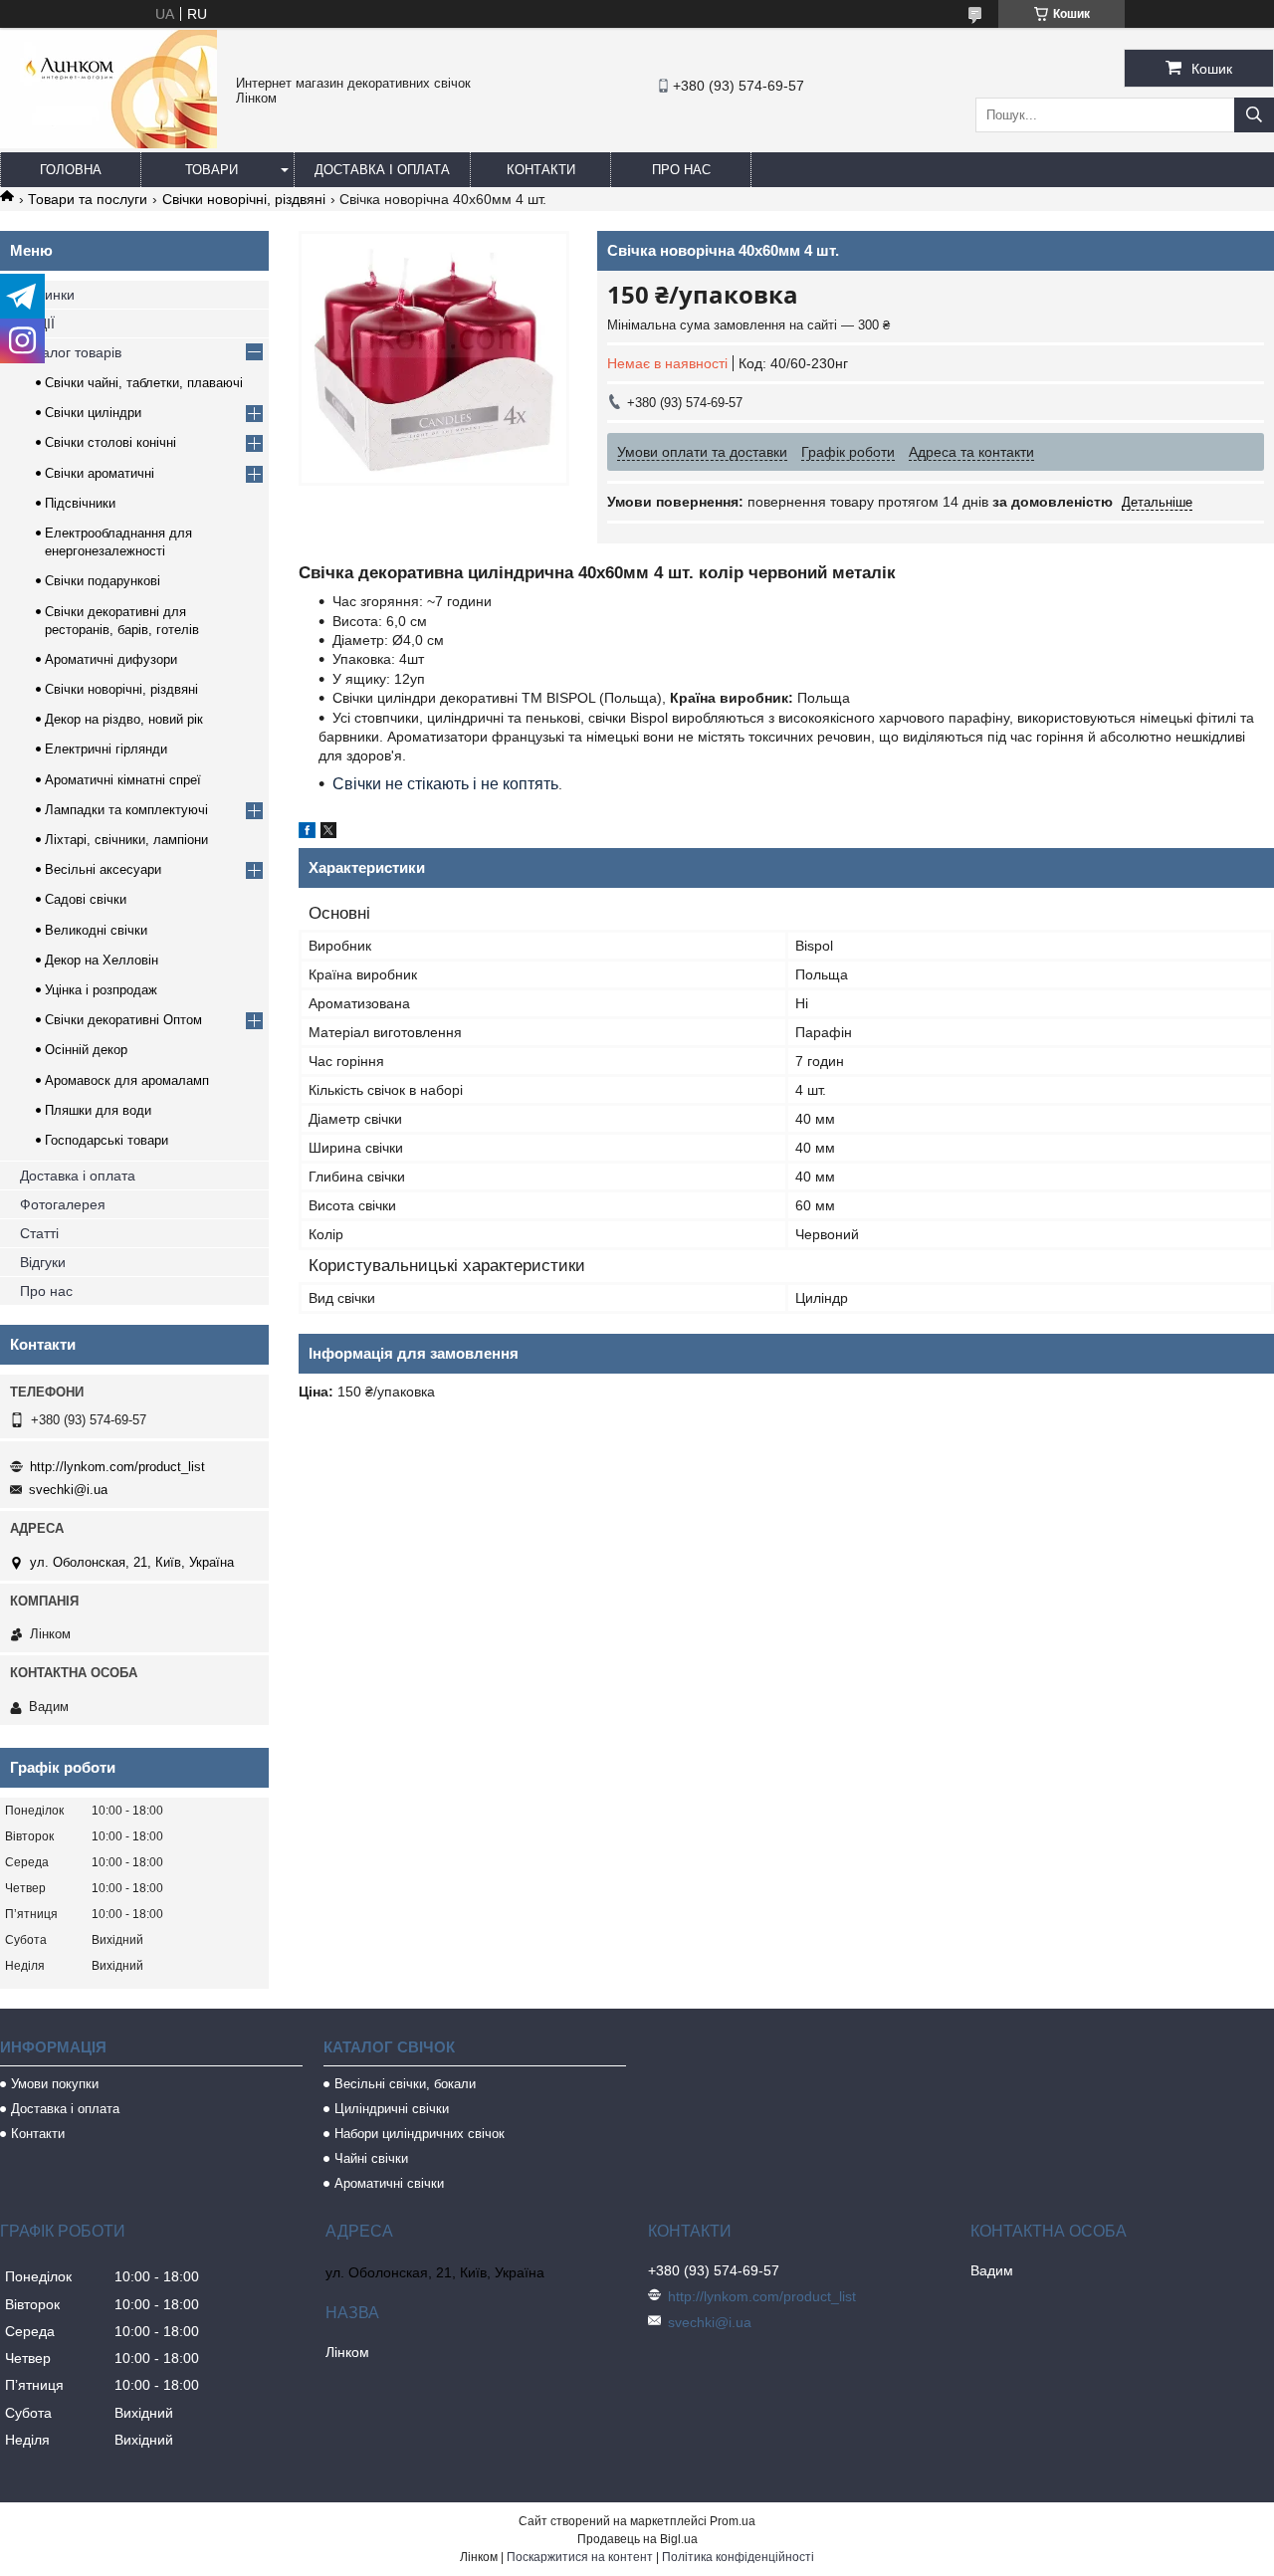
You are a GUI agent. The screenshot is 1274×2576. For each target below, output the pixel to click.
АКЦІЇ (37, 323)
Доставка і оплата (382, 170)
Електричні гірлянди (106, 749)
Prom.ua (733, 2521)
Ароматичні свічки (389, 2183)
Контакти (541, 170)
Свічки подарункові (103, 581)
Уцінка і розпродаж (101, 990)
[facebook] (307, 833)
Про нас (681, 170)
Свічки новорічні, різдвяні (244, 199)
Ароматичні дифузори (111, 659)
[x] (328, 833)
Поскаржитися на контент (580, 2557)
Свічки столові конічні (110, 442)
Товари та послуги (88, 199)
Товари (212, 170)
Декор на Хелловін (102, 960)
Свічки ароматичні (100, 473)
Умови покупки (55, 2084)
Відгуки (43, 1262)
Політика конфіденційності (738, 2557)
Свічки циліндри (93, 413)
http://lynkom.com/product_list (117, 1467)
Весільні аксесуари (103, 869)
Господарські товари (106, 1140)
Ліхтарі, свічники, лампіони (126, 840)
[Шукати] (1254, 115)
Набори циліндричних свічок (420, 2134)
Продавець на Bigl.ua (637, 2539)
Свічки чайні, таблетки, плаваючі (144, 383)
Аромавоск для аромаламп (127, 1080)
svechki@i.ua (68, 1490)
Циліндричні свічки (392, 2109)
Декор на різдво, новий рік (124, 719)
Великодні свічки (96, 930)
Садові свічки (86, 899)
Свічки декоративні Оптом (123, 1020)
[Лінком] (108, 143)
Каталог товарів (71, 352)
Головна (71, 170)
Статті (39, 1233)
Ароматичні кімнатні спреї (123, 780)
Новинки (47, 295)
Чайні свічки (371, 2158)
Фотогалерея (63, 1204)
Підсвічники (80, 503)
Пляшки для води (98, 1110)
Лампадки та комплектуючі (126, 810)
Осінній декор (86, 1050)
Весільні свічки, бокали (405, 2084)
